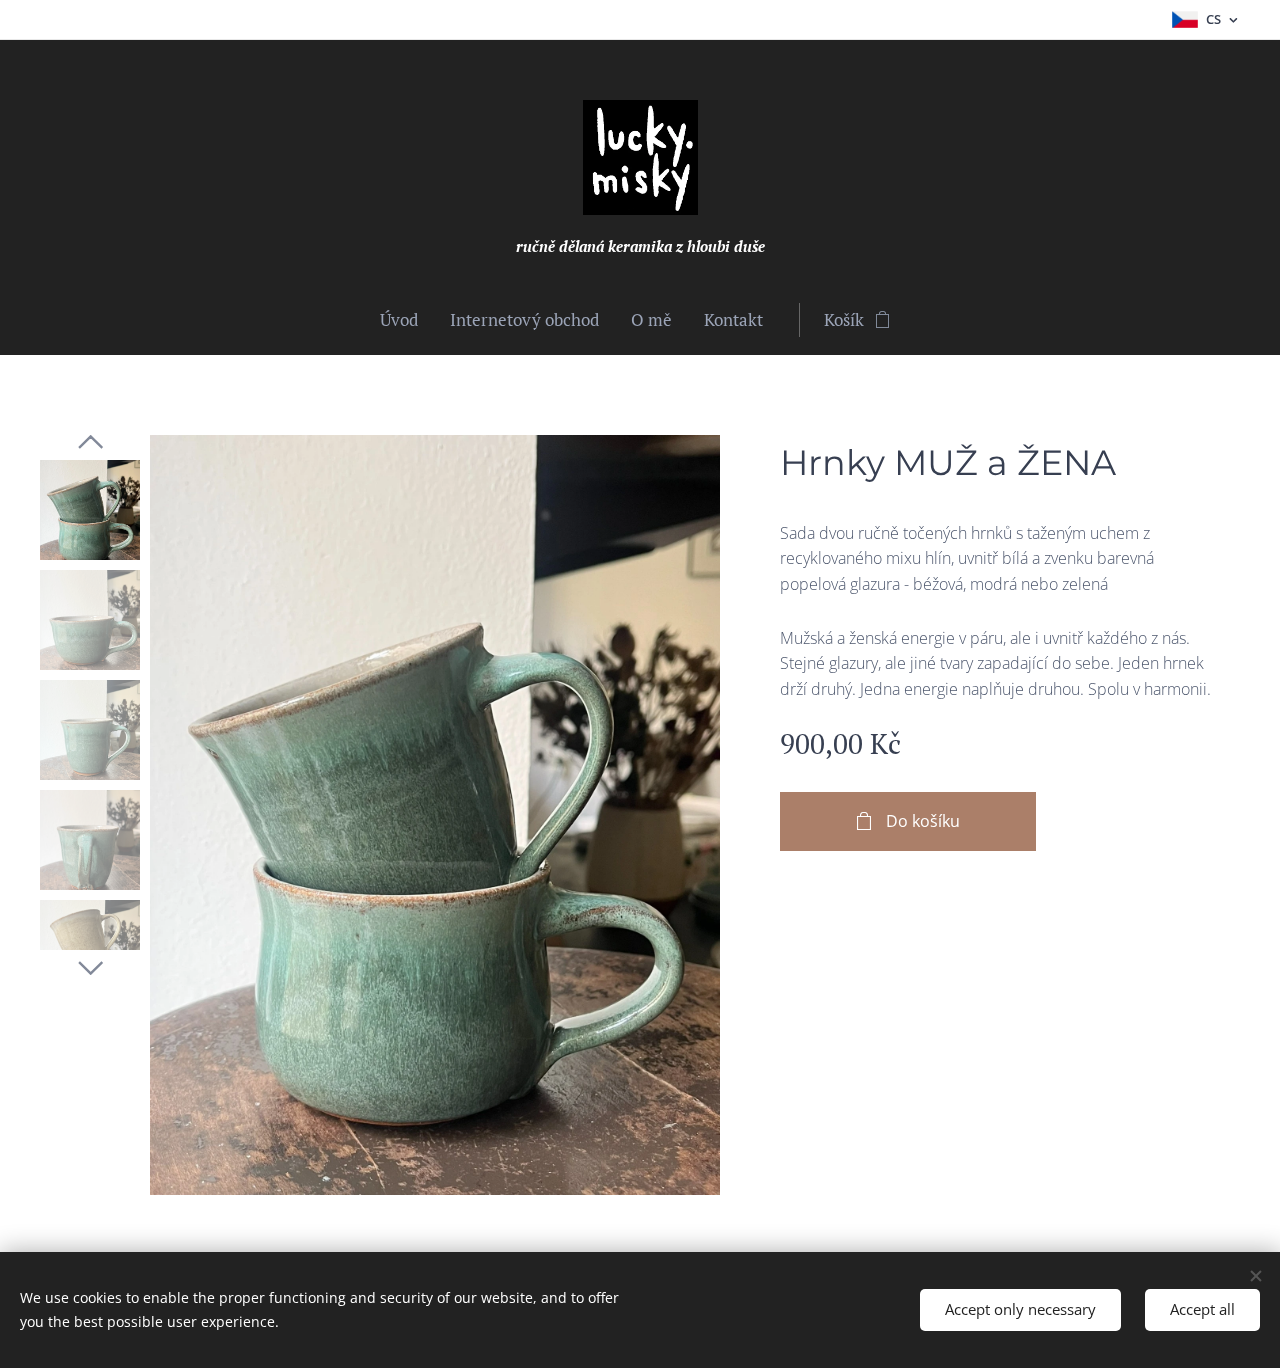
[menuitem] (407, 320)
